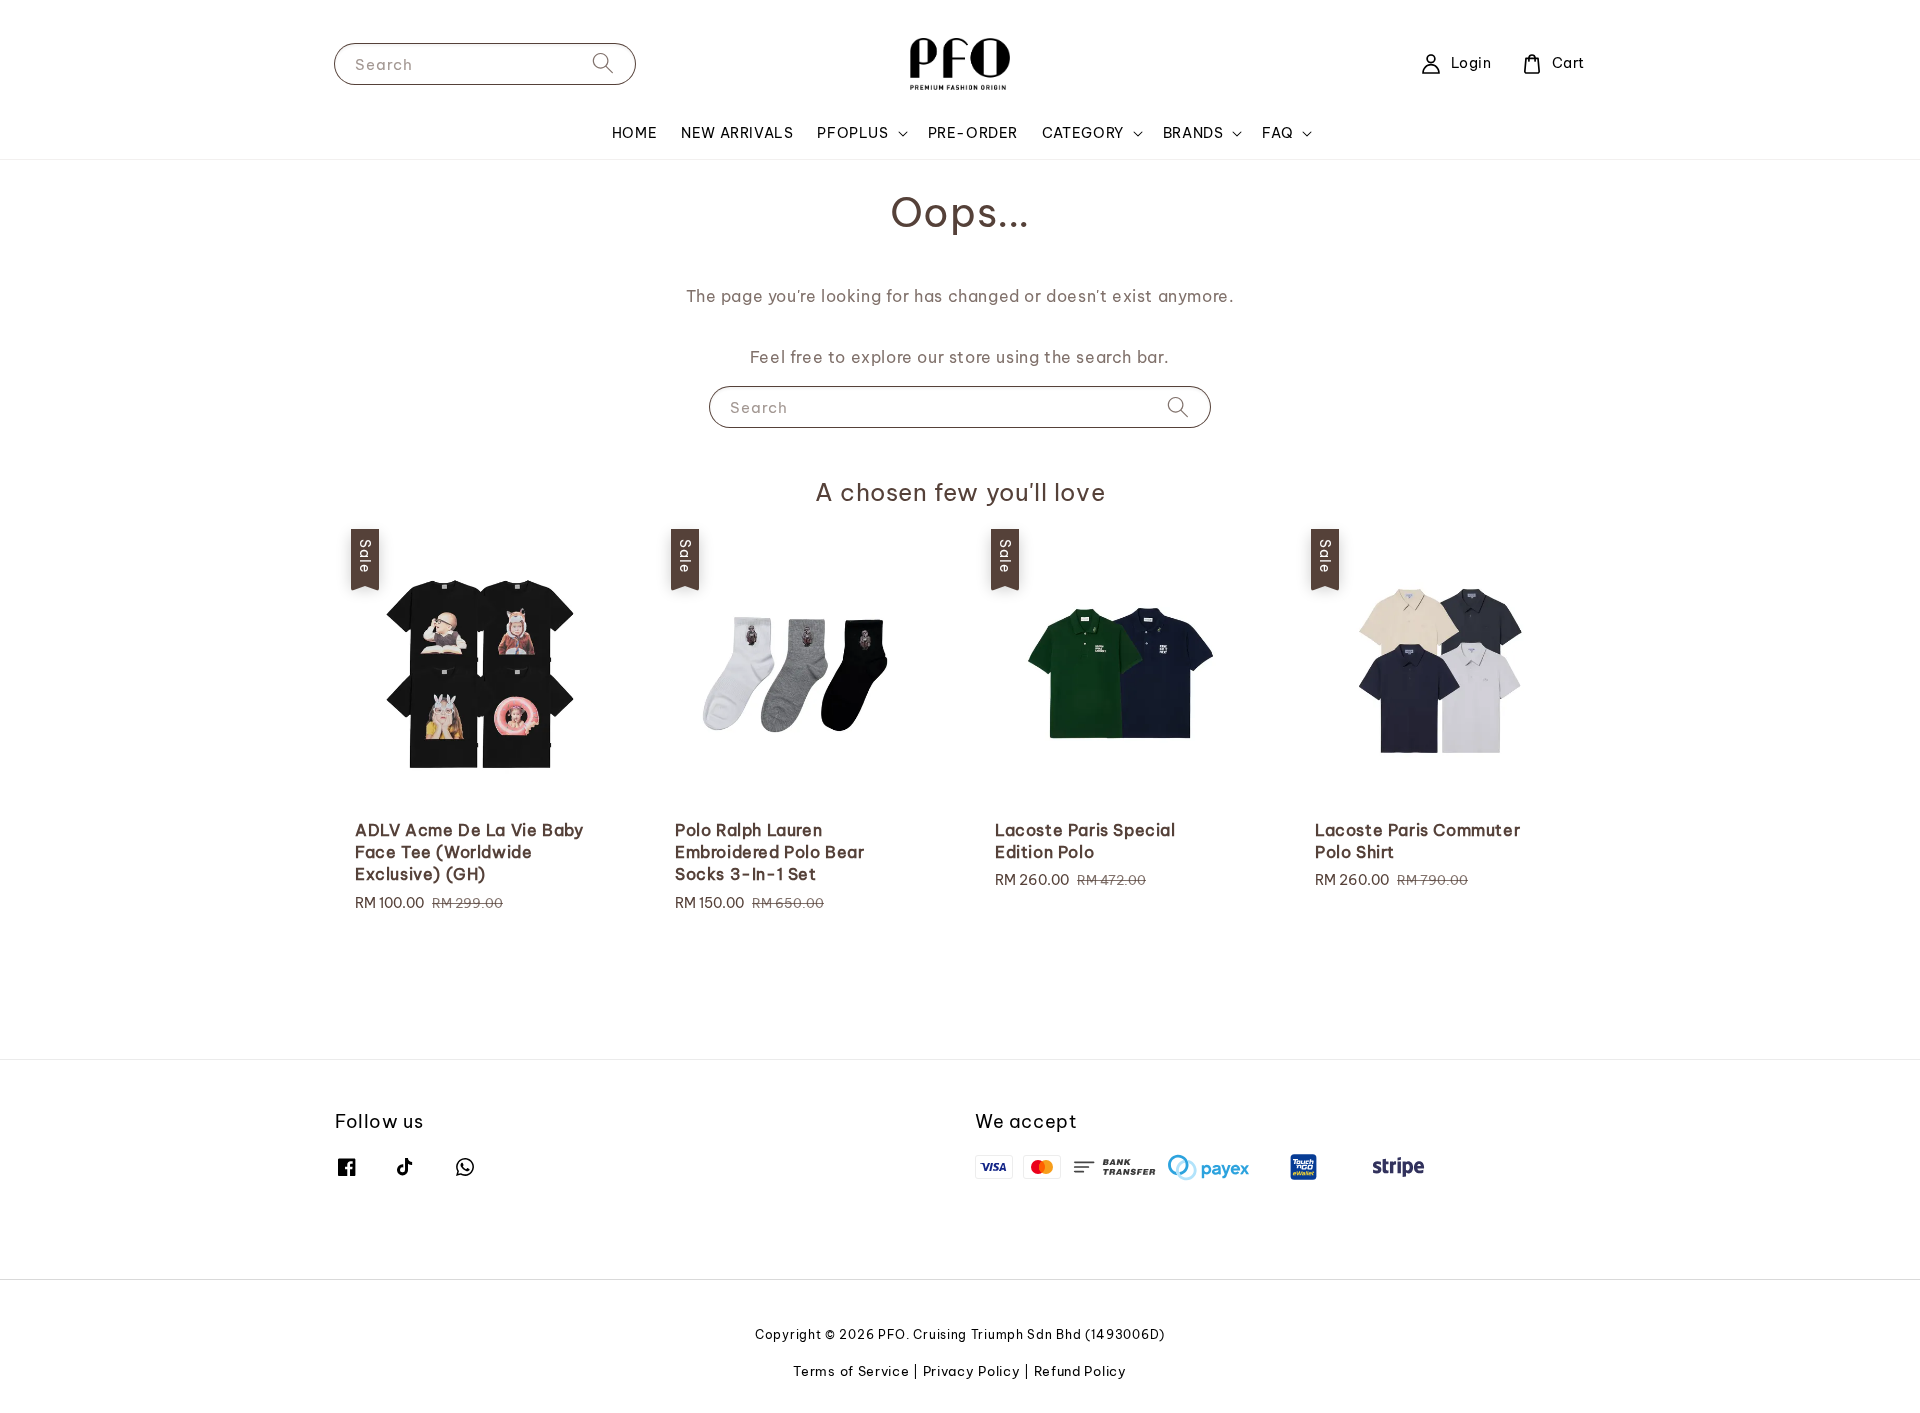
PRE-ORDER (973, 133)
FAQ (1277, 133)
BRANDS (1193, 133)
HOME (634, 133)
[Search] (603, 63)
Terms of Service (851, 1371)
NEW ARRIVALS (737, 133)
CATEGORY (1083, 133)
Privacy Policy (972, 1371)
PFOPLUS (852, 133)
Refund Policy (1080, 1371)
